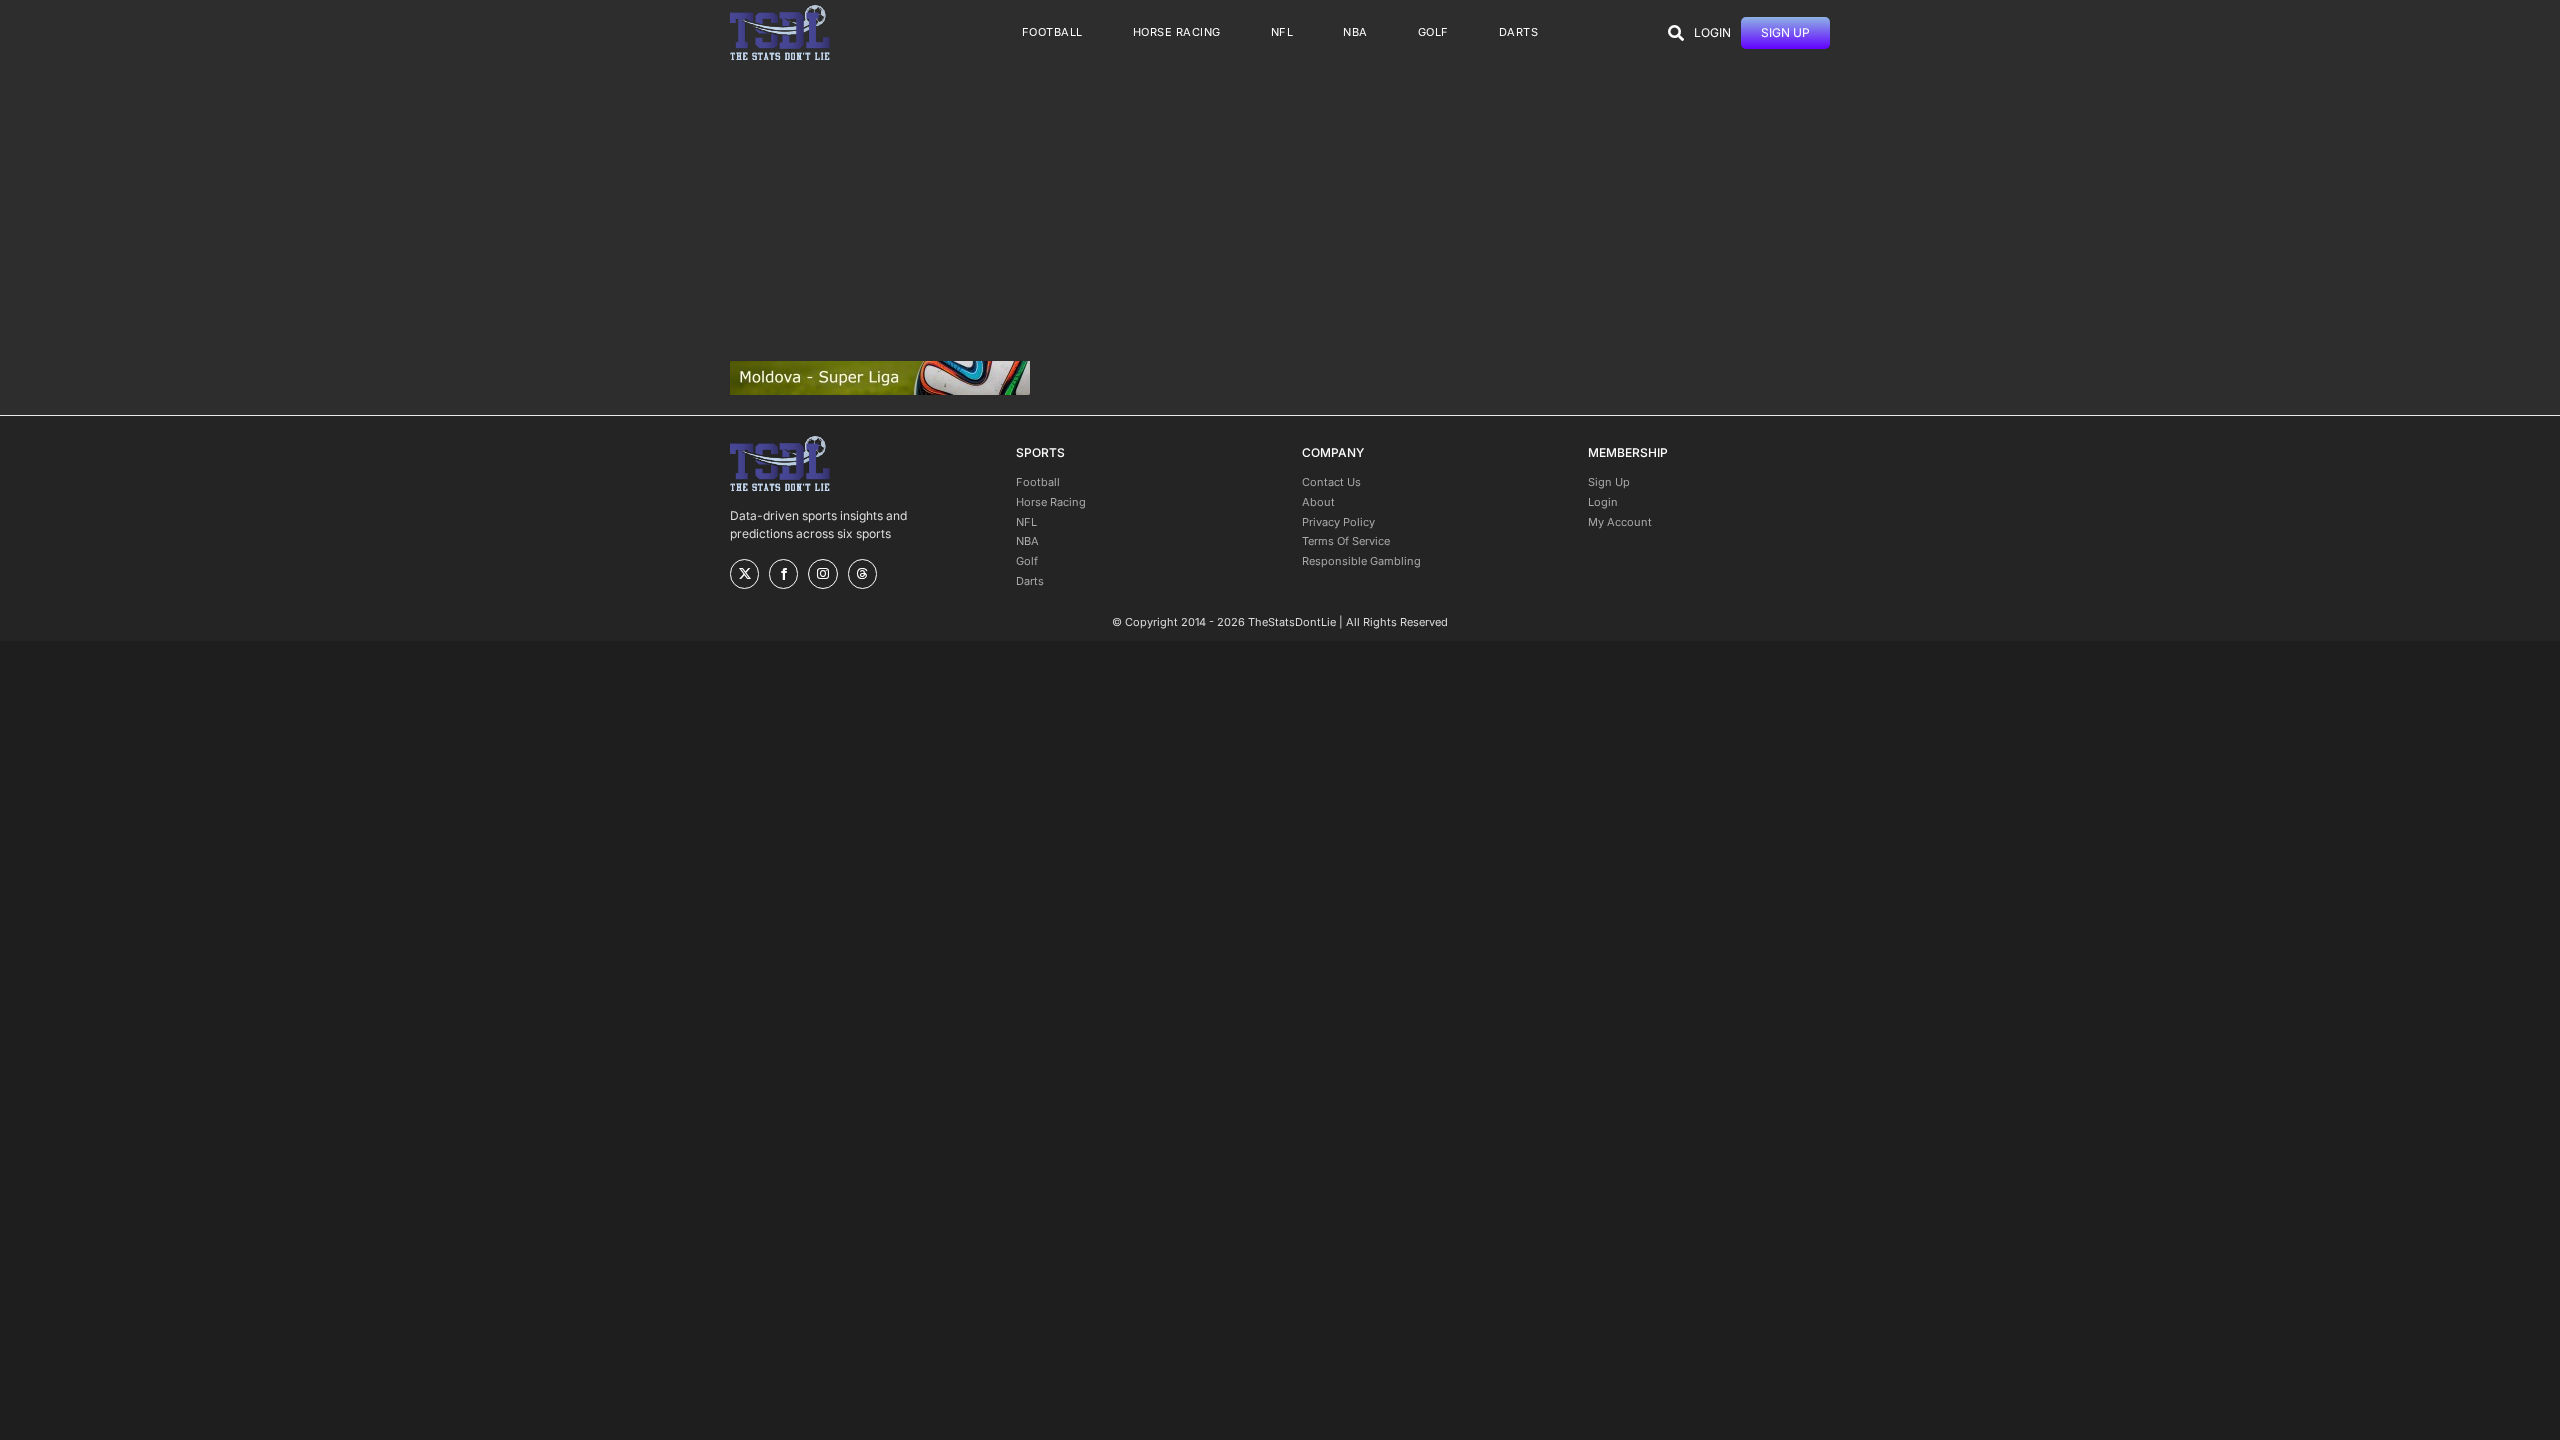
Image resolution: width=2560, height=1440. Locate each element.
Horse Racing (1051, 502)
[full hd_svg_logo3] (780, 10)
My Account (1620, 522)
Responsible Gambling (1361, 561)
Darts (1030, 581)
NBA (1027, 541)
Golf (1027, 561)
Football (1038, 482)
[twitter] (744, 574)
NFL (1026, 522)
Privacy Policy (1338, 522)
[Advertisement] (1280, 213)
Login (1603, 502)
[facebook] (783, 574)
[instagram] (822, 574)
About (1318, 502)
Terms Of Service (1346, 541)
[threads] (862, 574)
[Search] (1676, 33)
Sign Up (1609, 482)
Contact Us (1331, 482)
